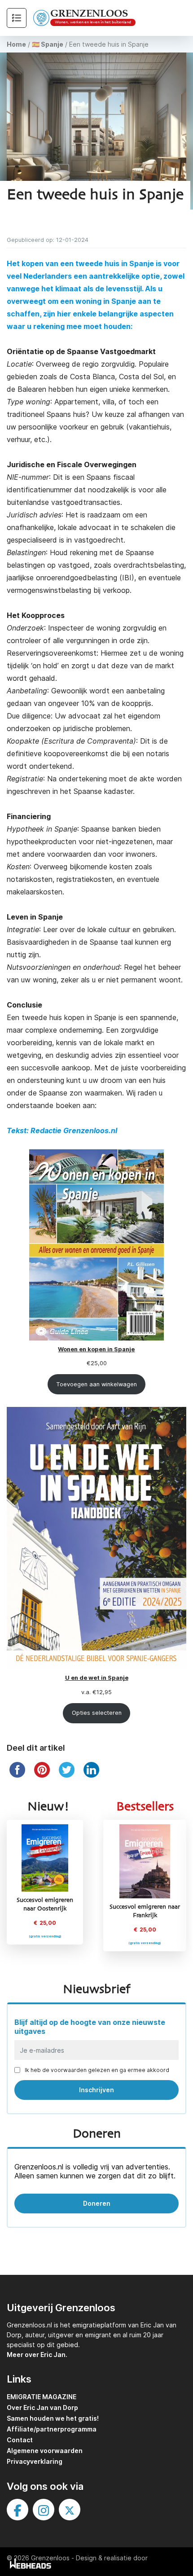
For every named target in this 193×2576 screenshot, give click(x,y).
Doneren (97, 2203)
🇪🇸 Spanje (48, 44)
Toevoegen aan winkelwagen (96, 1384)
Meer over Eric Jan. (37, 2355)
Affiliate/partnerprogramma (52, 2429)
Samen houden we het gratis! (53, 2418)
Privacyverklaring (35, 2461)
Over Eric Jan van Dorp (42, 2407)
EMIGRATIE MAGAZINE (42, 2397)
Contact (20, 2440)
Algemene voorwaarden (45, 2451)
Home (16, 44)
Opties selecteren (97, 1713)
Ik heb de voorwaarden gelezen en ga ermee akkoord (97, 2070)
